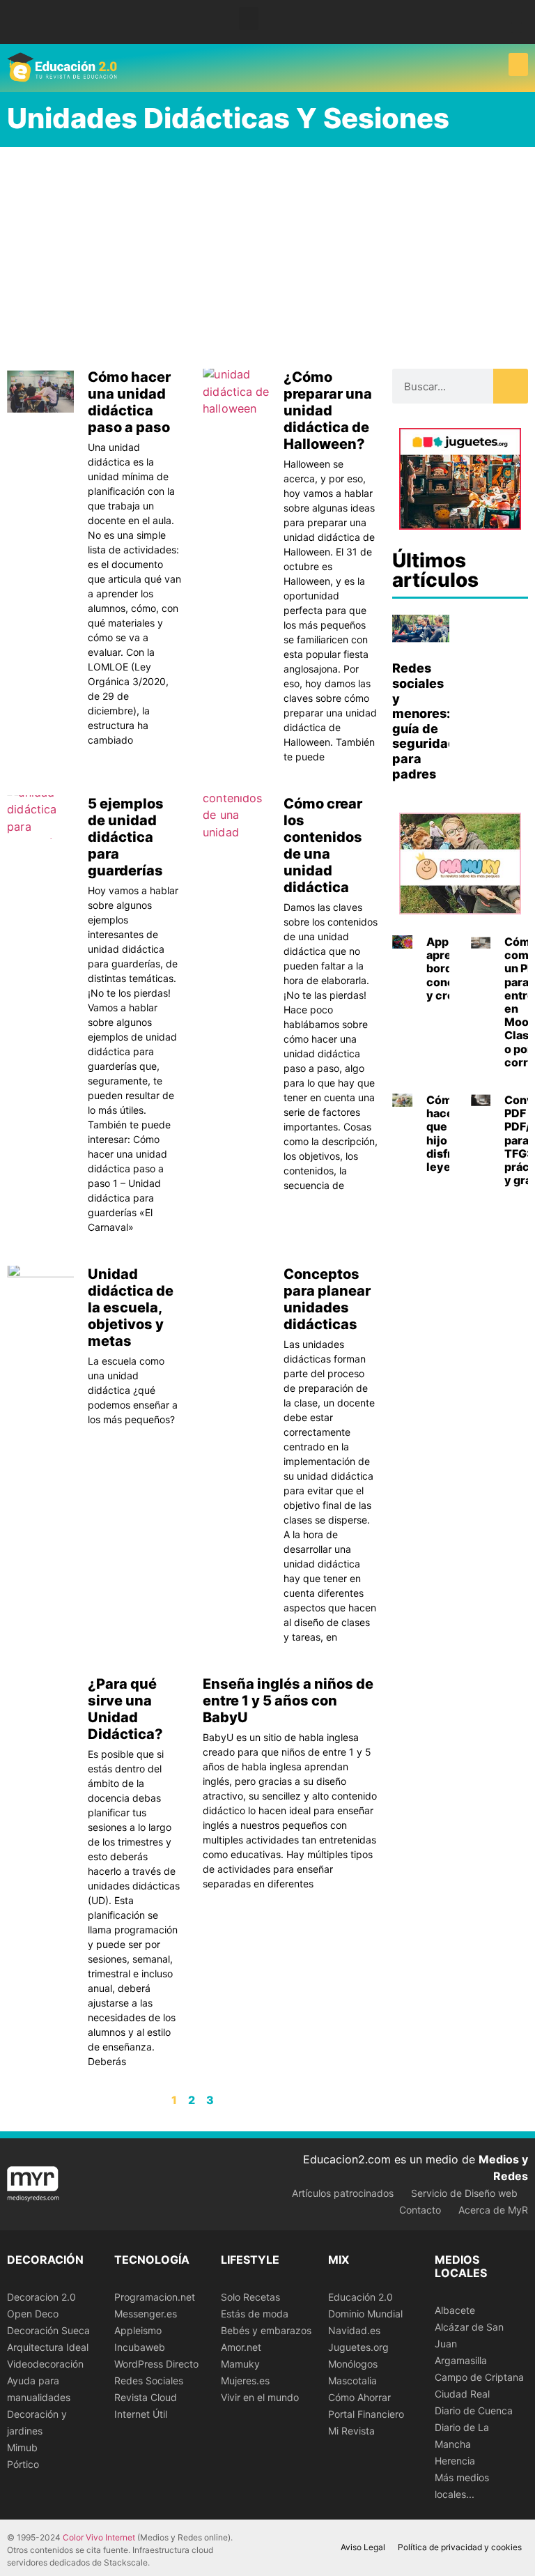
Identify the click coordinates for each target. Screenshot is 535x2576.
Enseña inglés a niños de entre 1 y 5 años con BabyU (288, 1701)
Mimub (22, 2447)
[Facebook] (517, 17)
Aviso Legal (363, 2547)
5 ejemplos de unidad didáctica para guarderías (126, 837)
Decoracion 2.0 (41, 2297)
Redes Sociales (149, 2380)
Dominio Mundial (365, 2314)
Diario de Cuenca (474, 2410)
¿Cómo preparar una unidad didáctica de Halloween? (328, 411)
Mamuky (240, 2364)
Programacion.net (155, 2297)
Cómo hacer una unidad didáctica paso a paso (129, 402)
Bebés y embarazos (266, 2330)
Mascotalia (352, 2380)
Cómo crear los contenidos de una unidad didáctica (323, 845)
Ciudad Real (462, 2394)
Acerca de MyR (493, 2210)
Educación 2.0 (360, 2297)
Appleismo (138, 2330)
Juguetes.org (358, 2347)
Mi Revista (351, 2431)
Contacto (420, 2210)
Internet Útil (141, 2414)
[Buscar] (511, 386)
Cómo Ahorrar (359, 2397)
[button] (249, 18)
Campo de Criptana (479, 2377)
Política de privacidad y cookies (460, 2547)
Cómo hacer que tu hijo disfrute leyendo (449, 1133)
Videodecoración (45, 2364)
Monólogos (353, 2364)
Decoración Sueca (48, 2330)
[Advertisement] (267, 252)
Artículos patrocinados (343, 2193)
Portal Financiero (366, 2414)
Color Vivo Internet (99, 2537)
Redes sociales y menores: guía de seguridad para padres (424, 721)
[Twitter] (517, 28)
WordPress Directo (156, 2364)
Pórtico (23, 2464)
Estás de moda (255, 2314)
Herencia (455, 2461)
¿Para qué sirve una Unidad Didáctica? (125, 1709)
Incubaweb (140, 2347)
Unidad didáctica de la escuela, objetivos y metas (131, 1308)
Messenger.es (146, 2314)
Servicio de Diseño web (464, 2193)
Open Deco (33, 2314)
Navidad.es (354, 2330)
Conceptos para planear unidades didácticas (327, 1299)
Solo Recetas (250, 2297)
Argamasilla (461, 2360)
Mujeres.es (245, 2380)
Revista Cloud (146, 2397)
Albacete (455, 2310)
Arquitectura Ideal (48, 2347)
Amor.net (241, 2347)
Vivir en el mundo (260, 2397)
